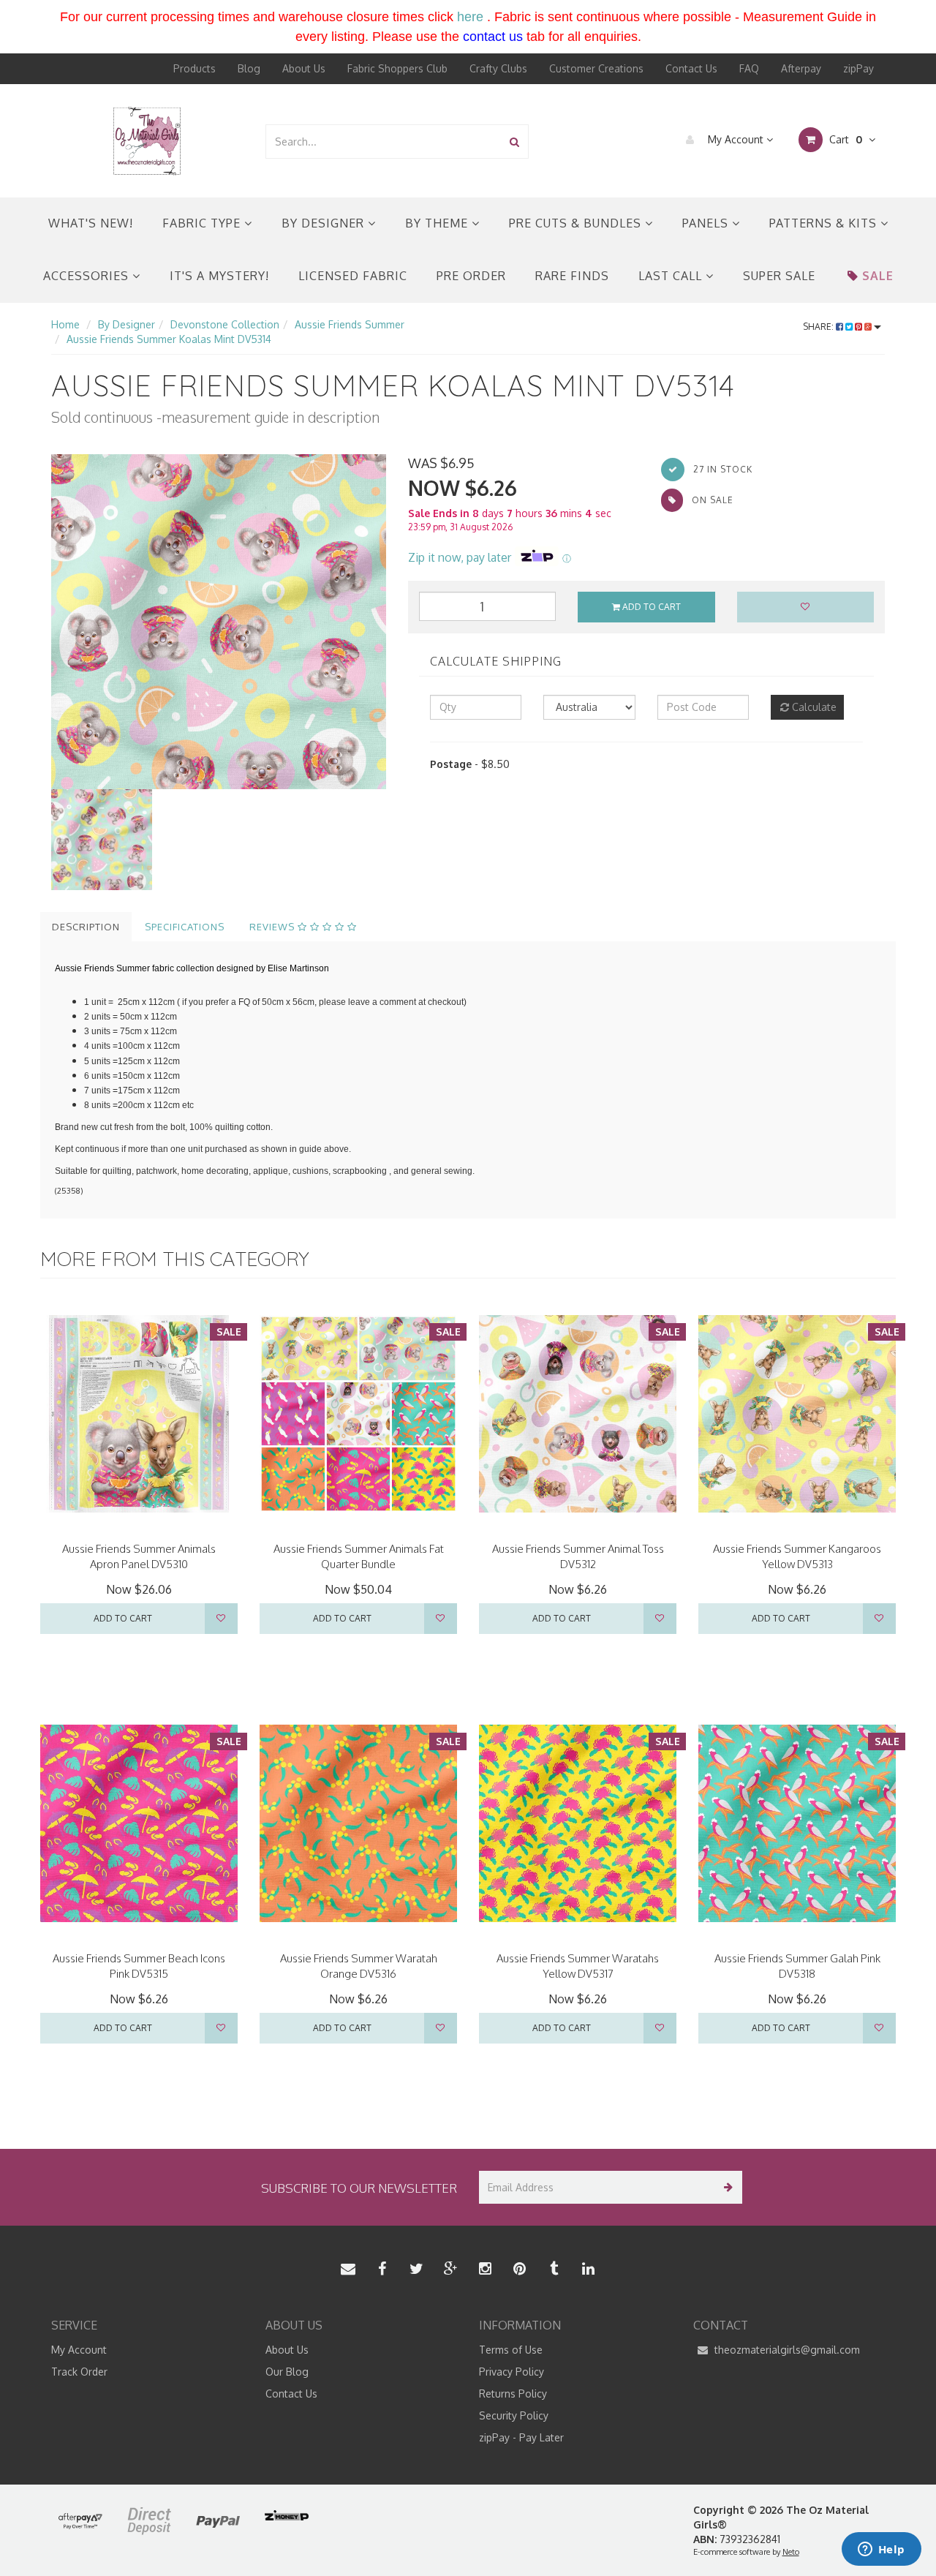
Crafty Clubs (498, 68)
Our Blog (287, 2372)
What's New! (91, 223)
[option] (219, 622)
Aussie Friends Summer (350, 324)
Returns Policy (513, 2394)
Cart (844, 139)
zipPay (858, 68)
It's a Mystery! (219, 276)
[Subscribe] (726, 2187)
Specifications (185, 927)
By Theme (438, 223)
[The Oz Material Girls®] (147, 140)
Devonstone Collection (225, 324)
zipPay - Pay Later (521, 2437)
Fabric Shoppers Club (397, 68)
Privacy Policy (512, 2372)
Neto (791, 2552)
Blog (249, 68)
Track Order (79, 2372)
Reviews (273, 927)
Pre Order (471, 276)
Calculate (813, 707)
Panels (707, 223)
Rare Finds (572, 276)
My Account (736, 139)
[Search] (514, 142)
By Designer (325, 223)
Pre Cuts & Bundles (577, 223)
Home (65, 324)
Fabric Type (203, 223)
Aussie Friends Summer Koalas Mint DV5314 (169, 339)
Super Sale (779, 276)
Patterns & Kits (825, 223)
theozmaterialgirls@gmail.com (786, 2350)
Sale (878, 276)
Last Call (672, 276)
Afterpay (801, 68)
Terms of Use (511, 2350)
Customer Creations (596, 68)
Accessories (88, 276)
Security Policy (514, 2415)
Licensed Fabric (353, 276)
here (470, 17)
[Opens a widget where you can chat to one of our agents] (881, 2550)
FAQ (749, 68)
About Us (304, 68)
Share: (819, 327)
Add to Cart (650, 607)
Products (195, 68)
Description (86, 927)
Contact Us (691, 68)
